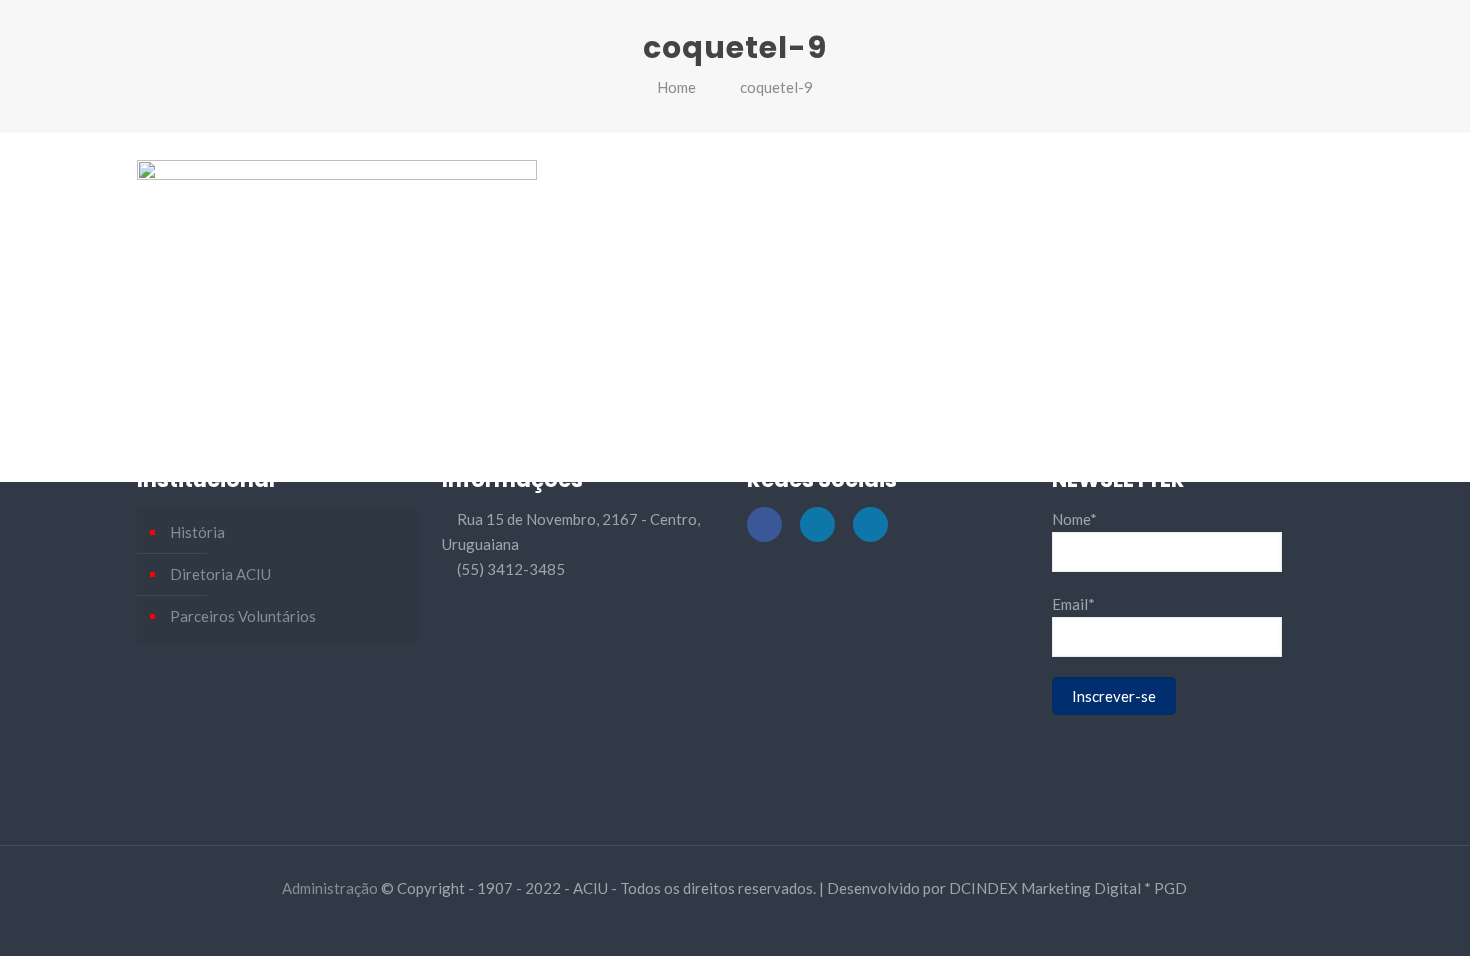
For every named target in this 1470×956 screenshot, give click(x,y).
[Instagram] (761, 923)
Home (676, 87)
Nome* (1074, 519)
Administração (330, 888)
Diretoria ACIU (220, 574)
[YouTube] (734, 923)
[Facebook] (707, 923)
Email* (1073, 604)
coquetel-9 (776, 87)
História (197, 532)
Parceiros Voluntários (243, 616)
